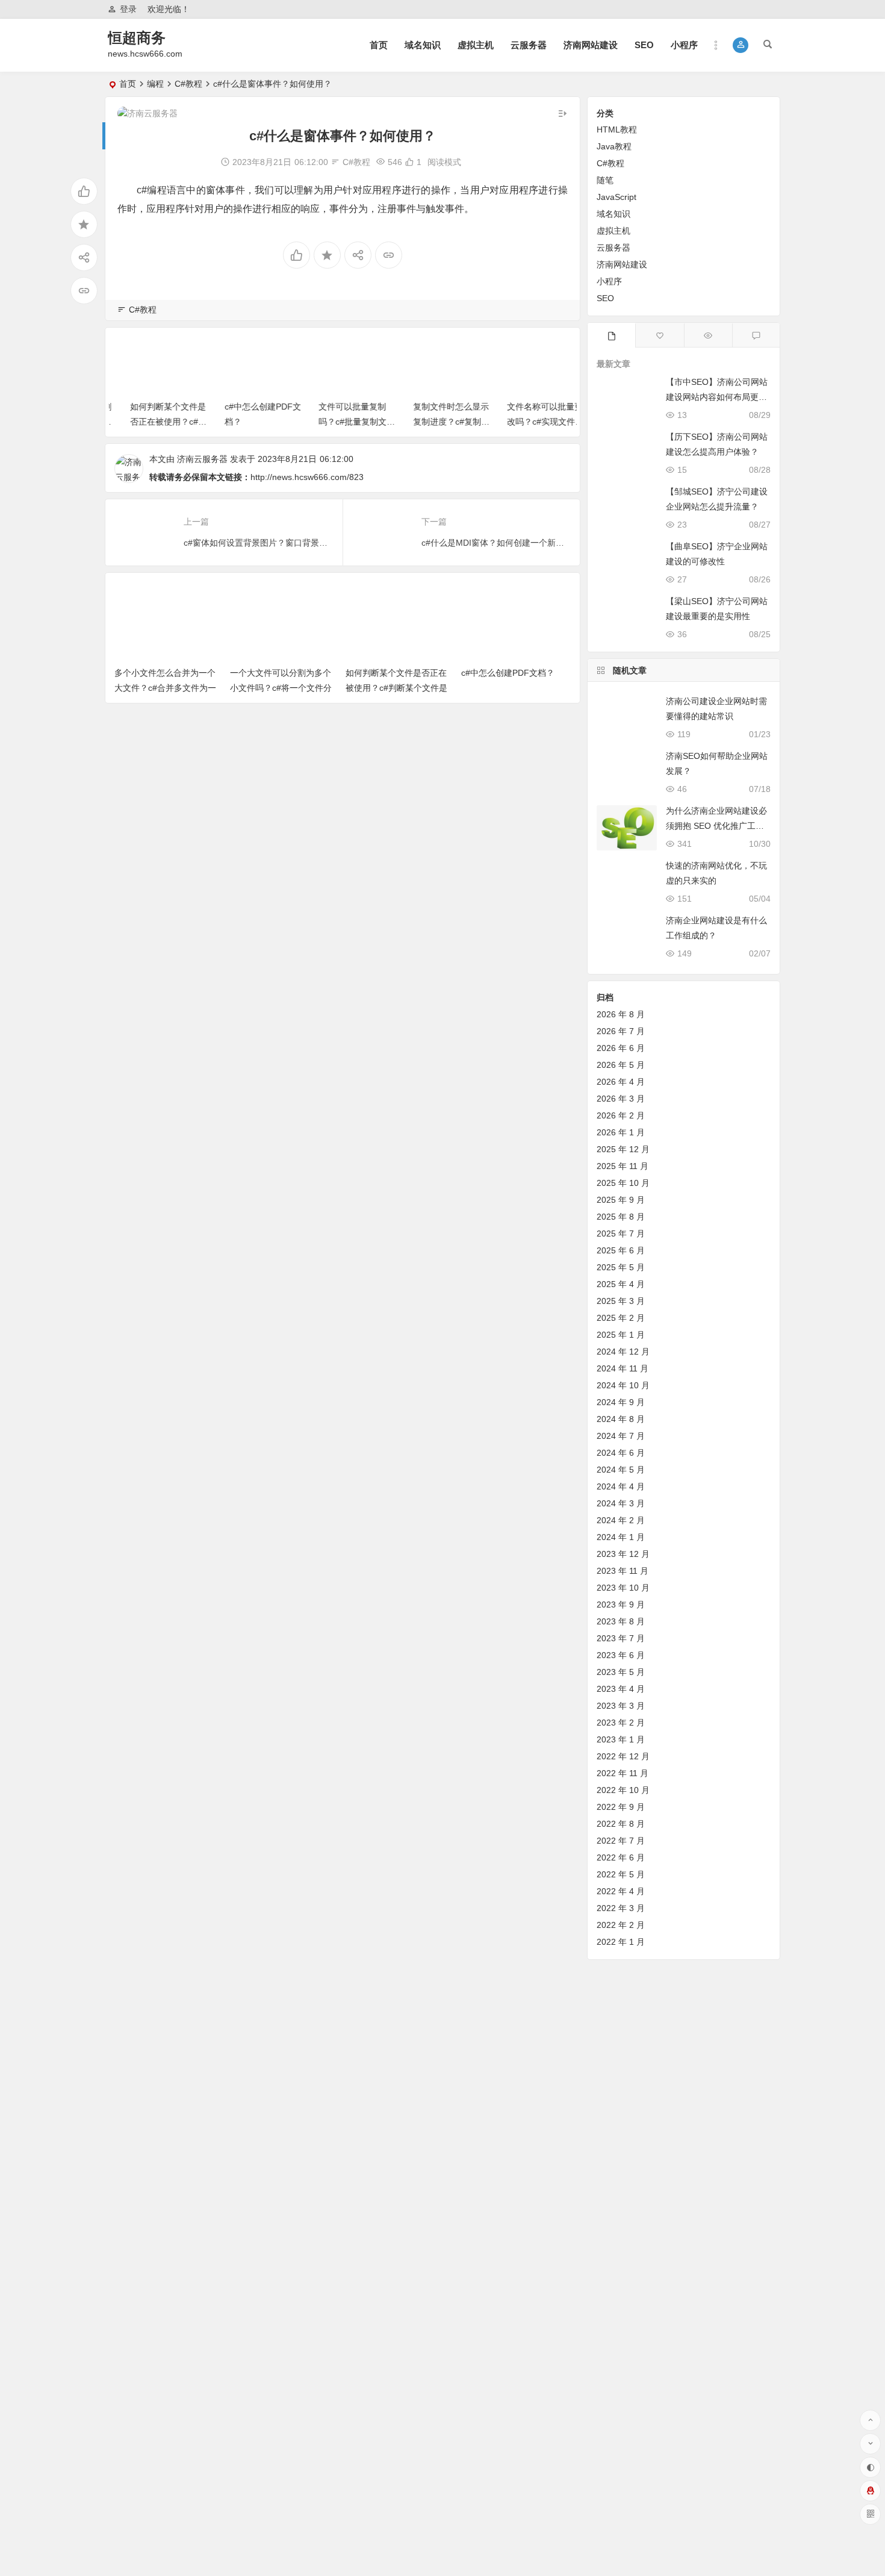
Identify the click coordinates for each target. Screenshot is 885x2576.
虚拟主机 (476, 45)
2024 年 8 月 (621, 1419)
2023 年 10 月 (623, 1588)
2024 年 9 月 (621, 1402)
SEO (644, 45)
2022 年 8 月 (621, 1824)
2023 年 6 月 (621, 1655)
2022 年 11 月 (623, 1773)
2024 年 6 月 (621, 1453)
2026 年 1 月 (621, 1132)
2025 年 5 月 (621, 1267)
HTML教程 (617, 129)
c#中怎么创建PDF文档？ (508, 673)
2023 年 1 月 (621, 1739)
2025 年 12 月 (623, 1149)
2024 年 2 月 (621, 1520)
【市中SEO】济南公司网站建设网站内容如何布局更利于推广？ (717, 397)
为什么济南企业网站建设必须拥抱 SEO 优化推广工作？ (716, 826)
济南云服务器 (202, 459)
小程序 (684, 45)
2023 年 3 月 (621, 1706)
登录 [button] (128, 9)
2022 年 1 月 (621, 1942)
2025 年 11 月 (623, 1166)
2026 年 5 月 (621, 1065)
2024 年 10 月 (623, 1385)
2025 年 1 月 (621, 1335)
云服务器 (529, 45)
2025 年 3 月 (621, 1301)
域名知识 (423, 45)
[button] (741, 45)
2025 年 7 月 (621, 1233)
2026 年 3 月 (621, 1099)
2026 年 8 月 (621, 1014)
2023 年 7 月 (621, 1638)
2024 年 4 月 (621, 1486)
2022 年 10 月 (623, 1790)
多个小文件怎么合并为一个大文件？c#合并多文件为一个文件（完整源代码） (165, 688)
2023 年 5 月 (621, 1672)
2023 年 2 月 (621, 1723)
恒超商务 (137, 38)
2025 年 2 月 (621, 1318)
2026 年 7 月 (621, 1031)
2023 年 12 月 (623, 1554)
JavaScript (616, 197)
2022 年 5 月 (621, 1874)
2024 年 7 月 (621, 1436)
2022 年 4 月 (621, 1891)
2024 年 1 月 (621, 1537)
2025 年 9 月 (621, 1200)
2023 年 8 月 (621, 1621)
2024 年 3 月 (621, 1503)
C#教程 (188, 84)
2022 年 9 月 (621, 1807)
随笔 (605, 180)
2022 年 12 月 (623, 1756)
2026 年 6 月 (621, 1048)
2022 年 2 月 (621, 1925)
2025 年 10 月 (623, 1183)
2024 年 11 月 (623, 1368)
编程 (155, 84)
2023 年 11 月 (623, 1571)
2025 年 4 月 (621, 1284)
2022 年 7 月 (621, 1841)
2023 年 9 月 (621, 1605)
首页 (379, 45)
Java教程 (614, 146)
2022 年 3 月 (621, 1908)
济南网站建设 (591, 45)
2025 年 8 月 (621, 1217)
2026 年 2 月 (621, 1115)
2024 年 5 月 (621, 1470)
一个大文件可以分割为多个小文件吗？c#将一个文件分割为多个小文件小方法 (281, 688)
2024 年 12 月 (623, 1352)
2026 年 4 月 (621, 1082)
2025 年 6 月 (621, 1250)
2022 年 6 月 (621, 1857)
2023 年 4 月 (621, 1689)
